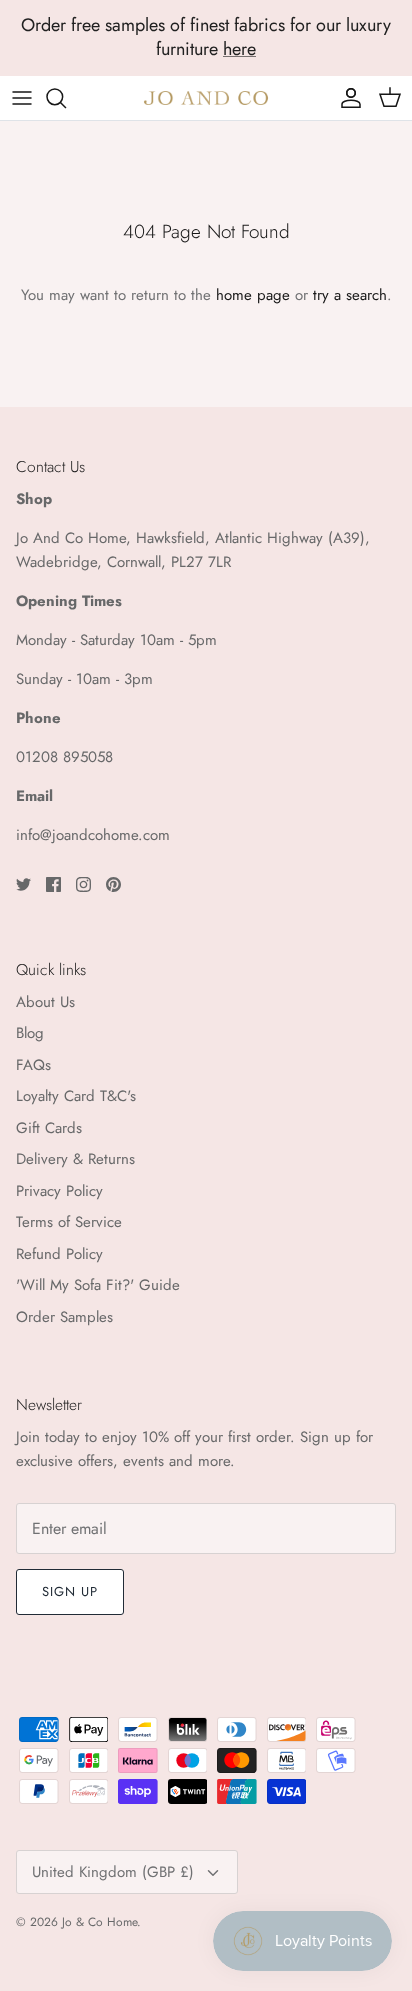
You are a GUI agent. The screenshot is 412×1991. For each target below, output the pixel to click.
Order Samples (64, 1317)
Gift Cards (49, 1128)
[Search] (66, 98)
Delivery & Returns (75, 1159)
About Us (45, 1002)
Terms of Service (69, 1222)
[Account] (346, 98)
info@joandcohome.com (93, 835)
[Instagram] (83, 884)
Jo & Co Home (99, 1922)
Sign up (70, 1591)
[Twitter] (23, 884)
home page (253, 295)
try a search (350, 295)
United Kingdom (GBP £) (113, 1872)
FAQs (33, 1065)
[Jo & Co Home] (206, 97)
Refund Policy (59, 1254)
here (239, 49)
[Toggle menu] (22, 98)
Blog (30, 1033)
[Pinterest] (113, 884)
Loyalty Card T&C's (76, 1096)
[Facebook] (53, 884)
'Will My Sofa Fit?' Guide (98, 1285)
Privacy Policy (59, 1191)
